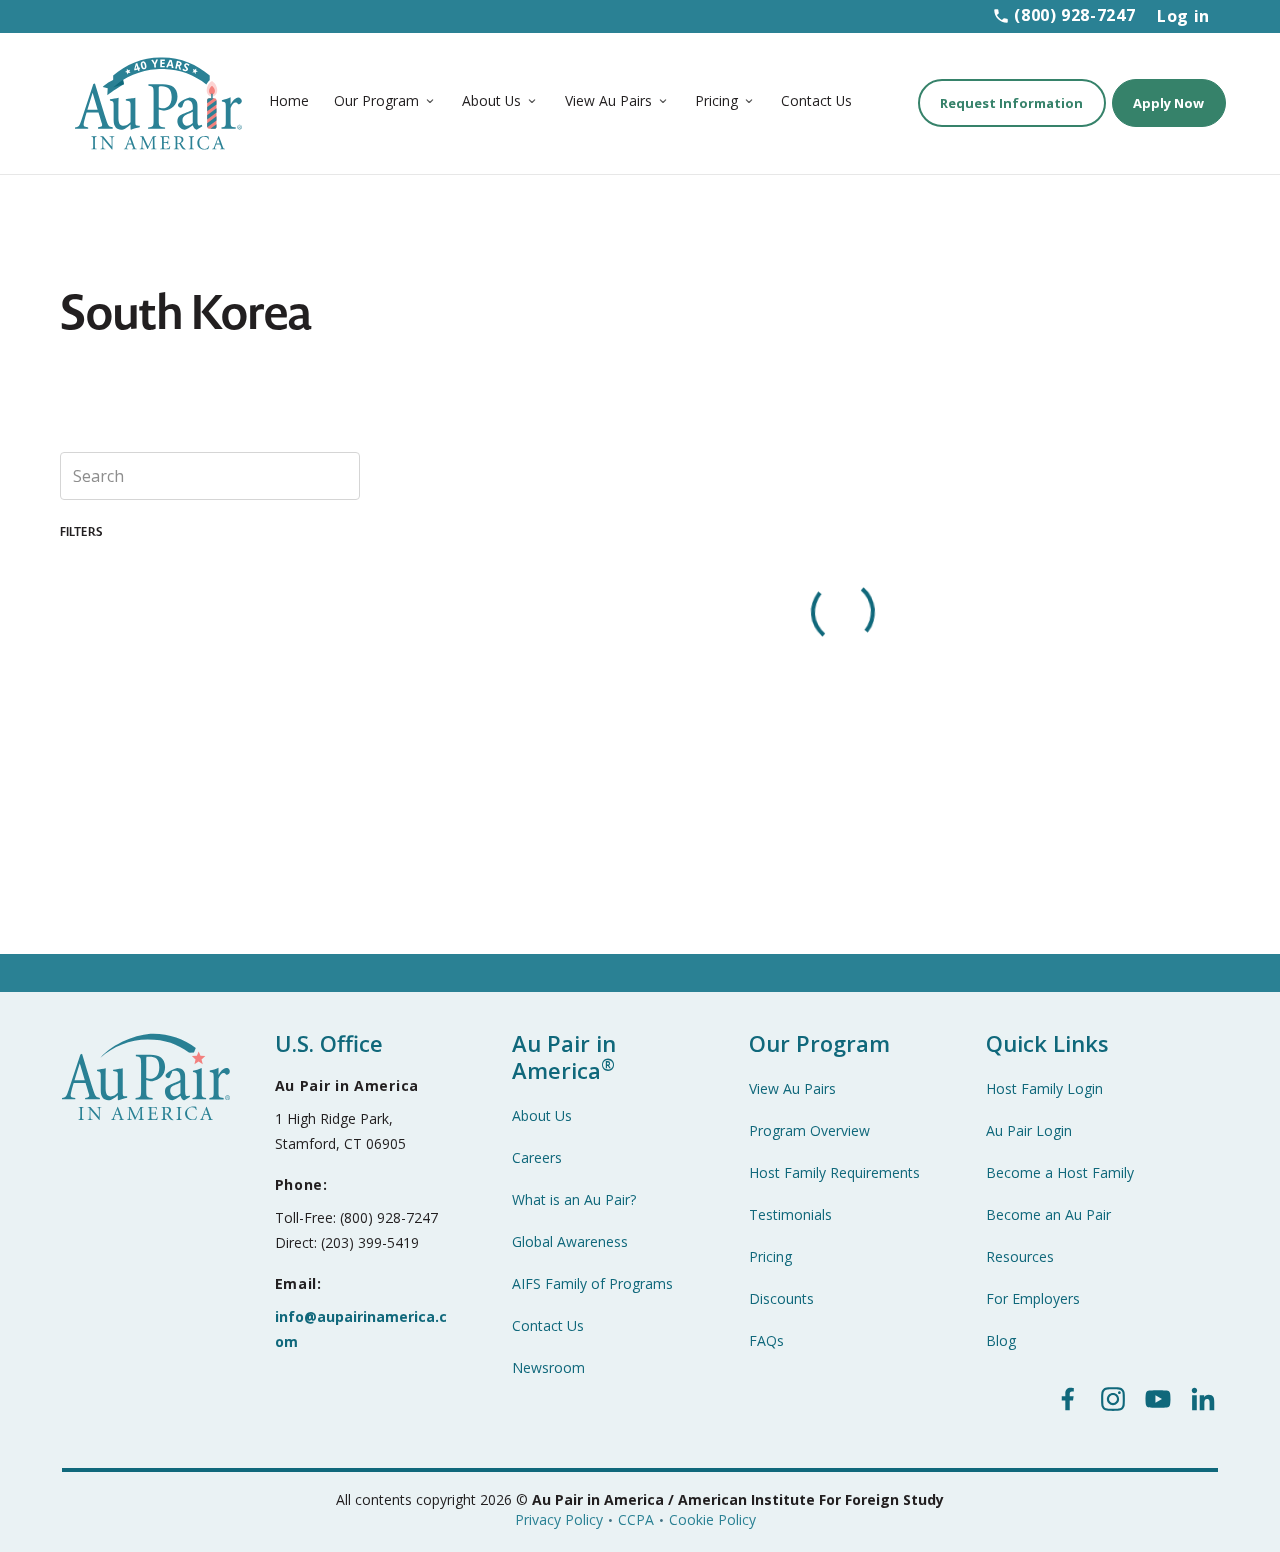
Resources (1020, 1256)
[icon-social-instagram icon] (1113, 1399)
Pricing (716, 100)
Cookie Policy (712, 1519)
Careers (537, 1157)
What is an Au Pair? (574, 1199)
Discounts (781, 1298)
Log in (1183, 16)
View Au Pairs (608, 100)
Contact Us (816, 100)
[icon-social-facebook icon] (1068, 1399)
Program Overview (809, 1130)
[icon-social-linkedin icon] (1203, 1399)
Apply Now (1168, 103)
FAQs (766, 1340)
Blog (1001, 1340)
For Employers (1033, 1298)
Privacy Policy (559, 1519)
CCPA (636, 1519)
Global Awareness (570, 1241)
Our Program (376, 100)
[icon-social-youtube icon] (1158, 1399)
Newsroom (548, 1367)
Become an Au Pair (1048, 1214)
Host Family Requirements (834, 1172)
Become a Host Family (1060, 1172)
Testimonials (790, 1214)
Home (289, 100)
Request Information (1011, 103)
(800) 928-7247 (1074, 15)
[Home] (161, 101)
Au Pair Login (1029, 1130)
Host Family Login (1044, 1088)
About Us (491, 100)
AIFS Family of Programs (592, 1283)
